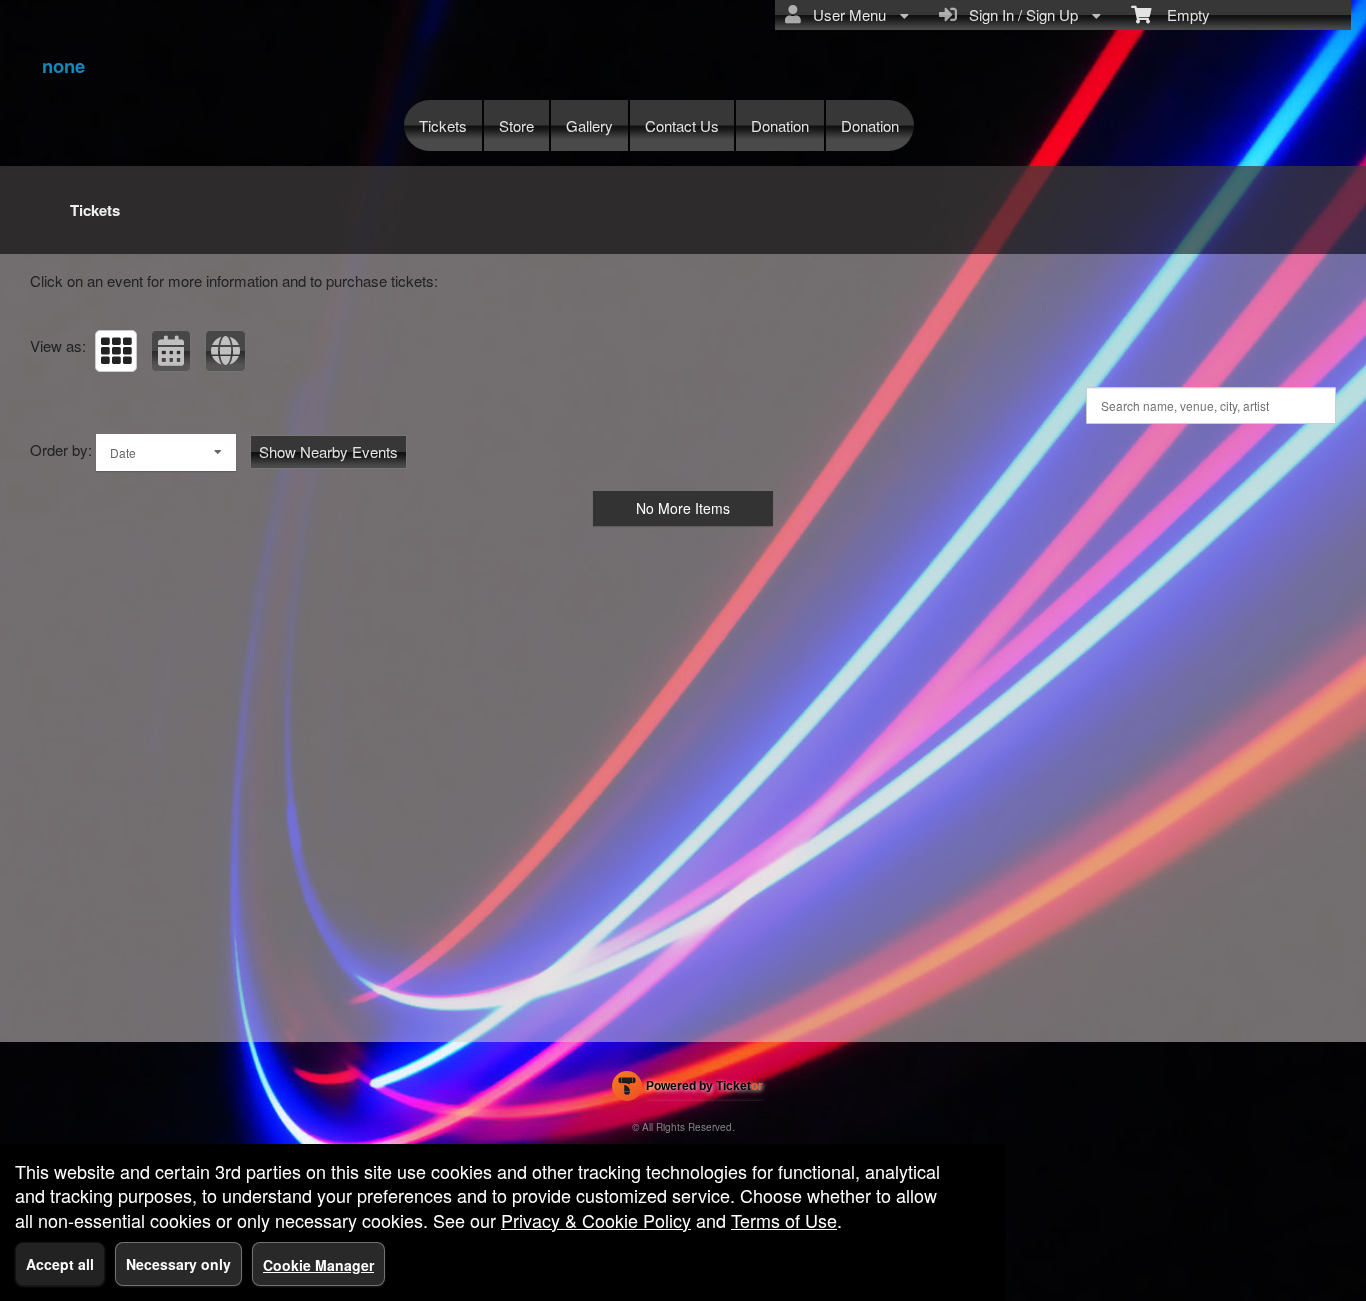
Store (516, 125)
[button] (116, 351)
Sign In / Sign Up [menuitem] (1019, 14)
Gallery (589, 125)
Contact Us (682, 125)
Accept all (60, 1264)
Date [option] (123, 452)
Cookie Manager (318, 1265)
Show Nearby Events (328, 451)
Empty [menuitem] (1180, 14)
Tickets (443, 125)
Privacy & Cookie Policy (596, 1220)
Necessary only (178, 1264)
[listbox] (166, 452)
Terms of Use (784, 1220)
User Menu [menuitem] (845, 14)
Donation (780, 125)
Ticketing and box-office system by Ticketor (687, 1090)
